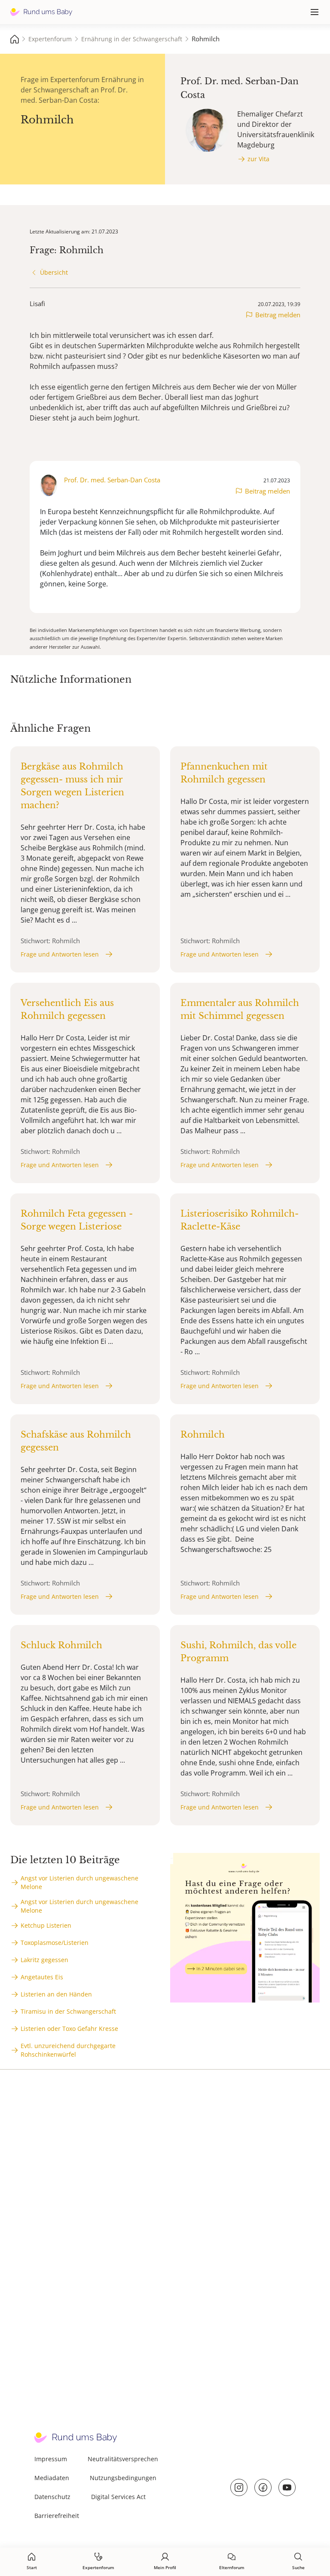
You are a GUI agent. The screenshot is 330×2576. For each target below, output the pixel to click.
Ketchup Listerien (46, 1925)
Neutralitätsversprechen (123, 2459)
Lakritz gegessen (44, 1960)
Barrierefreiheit (57, 2516)
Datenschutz (52, 2497)
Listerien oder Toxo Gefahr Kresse (69, 2029)
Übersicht (54, 272)
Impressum (51, 2459)
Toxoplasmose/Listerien (55, 1943)
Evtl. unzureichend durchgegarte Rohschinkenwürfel (68, 2050)
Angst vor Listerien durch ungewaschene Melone (79, 1882)
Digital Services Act (118, 2497)
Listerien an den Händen (56, 1994)
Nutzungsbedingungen (123, 2478)
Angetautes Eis (42, 1977)
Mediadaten (52, 2478)
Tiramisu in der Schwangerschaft (68, 2011)
